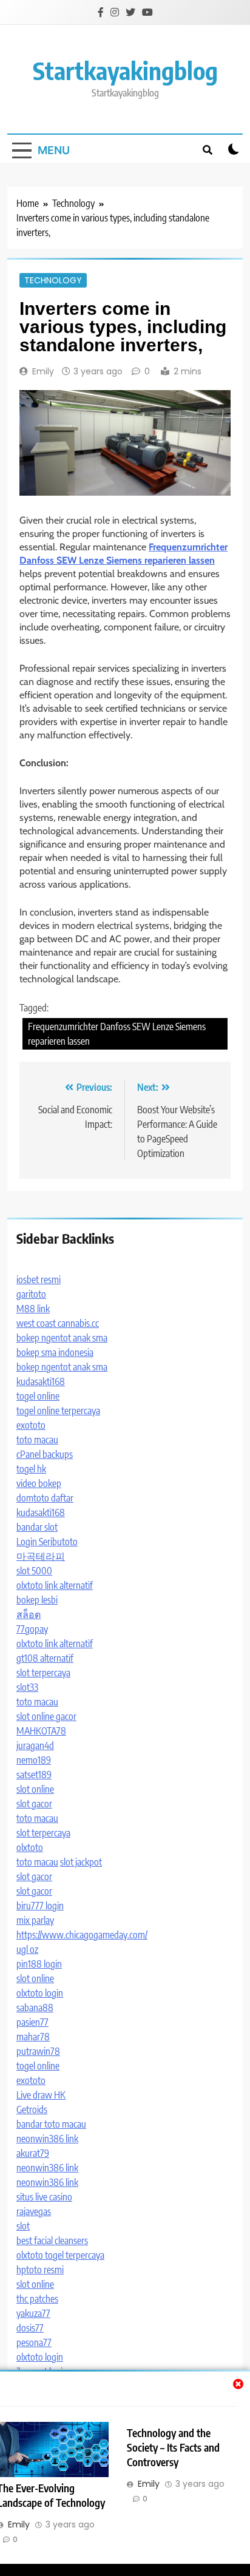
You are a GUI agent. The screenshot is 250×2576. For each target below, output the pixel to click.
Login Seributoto (47, 1542)
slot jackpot (81, 1862)
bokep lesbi (37, 1600)
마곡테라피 (41, 1556)
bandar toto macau (51, 2124)
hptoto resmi (40, 2270)
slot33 (27, 1687)
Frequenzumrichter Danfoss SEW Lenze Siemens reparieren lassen (117, 1034)
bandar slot (37, 1527)
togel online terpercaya (58, 1411)
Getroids (32, 2109)
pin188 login (39, 1964)
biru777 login (40, 1906)
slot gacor (34, 1804)
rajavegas (34, 2211)
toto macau (37, 1440)
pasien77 (32, 2022)
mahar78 (33, 2037)
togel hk (31, 1469)
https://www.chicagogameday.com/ (82, 1935)
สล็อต (29, 1614)
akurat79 (33, 2153)
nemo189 (34, 1760)
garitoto (31, 1294)
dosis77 (30, 2328)
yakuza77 (33, 2313)
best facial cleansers (52, 2241)
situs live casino (44, 2197)
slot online (35, 1789)
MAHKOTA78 (41, 1731)
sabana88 (35, 2008)
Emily (43, 371)
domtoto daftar (45, 1498)
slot (23, 2226)
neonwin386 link (47, 2139)
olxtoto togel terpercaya (60, 2255)
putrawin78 (38, 2051)
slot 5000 (34, 1571)
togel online (38, 1396)
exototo (31, 1425)
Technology (53, 280)
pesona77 (34, 2342)
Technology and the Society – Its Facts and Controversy (173, 2447)
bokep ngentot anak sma (62, 1338)
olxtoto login (40, 1993)
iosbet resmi (39, 1280)
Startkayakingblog (125, 70)
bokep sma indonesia (55, 1352)
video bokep (39, 1483)
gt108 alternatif (45, 1658)
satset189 (34, 1775)
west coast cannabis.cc (58, 1323)
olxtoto (30, 1847)
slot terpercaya (43, 1673)
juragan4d (35, 1745)
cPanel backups (45, 1454)
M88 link (33, 1309)
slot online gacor (46, 1716)
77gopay (32, 1629)
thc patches (37, 2299)
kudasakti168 (41, 1381)
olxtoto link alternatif (55, 1585)
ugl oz (27, 1949)
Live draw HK (41, 2095)
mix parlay (35, 1920)
